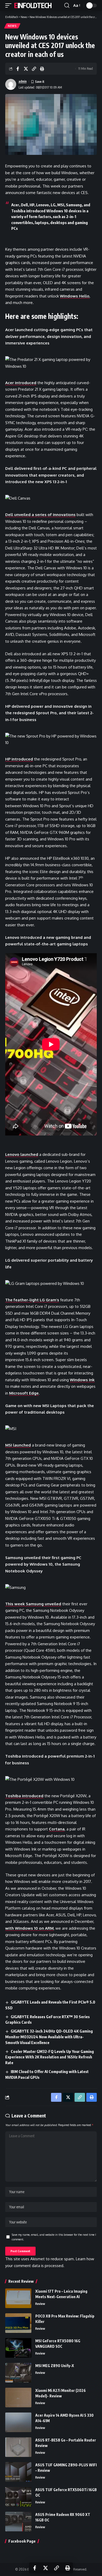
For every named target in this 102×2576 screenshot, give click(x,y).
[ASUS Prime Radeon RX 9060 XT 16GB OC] (18, 2522)
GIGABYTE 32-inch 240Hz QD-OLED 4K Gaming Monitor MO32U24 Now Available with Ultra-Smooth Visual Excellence (49, 2037)
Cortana (57, 1829)
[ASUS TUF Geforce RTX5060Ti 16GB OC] (18, 2497)
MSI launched (18, 1445)
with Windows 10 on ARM (29, 1928)
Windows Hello (75, 296)
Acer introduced (21, 383)
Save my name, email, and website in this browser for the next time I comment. (54, 2237)
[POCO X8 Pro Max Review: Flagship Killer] (18, 2323)
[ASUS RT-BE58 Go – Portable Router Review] (18, 2447)
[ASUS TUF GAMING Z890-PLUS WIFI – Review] (18, 2472)
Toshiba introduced (24, 1796)
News (12, 26)
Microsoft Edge (24, 1393)
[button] (10, 5)
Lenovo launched (22, 1154)
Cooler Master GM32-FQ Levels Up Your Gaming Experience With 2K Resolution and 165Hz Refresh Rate (50, 2057)
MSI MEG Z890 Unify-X (55, 2366)
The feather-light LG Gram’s (32, 1300)
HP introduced (19, 759)
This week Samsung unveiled (33, 1604)
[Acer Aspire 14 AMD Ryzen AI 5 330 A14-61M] (18, 2422)
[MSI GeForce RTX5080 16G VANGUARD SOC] (18, 2348)
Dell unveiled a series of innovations (40, 515)
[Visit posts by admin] (11, 84)
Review (40, 2304)
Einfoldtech (33, 5)
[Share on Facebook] (18, 69)
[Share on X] (26, 69)
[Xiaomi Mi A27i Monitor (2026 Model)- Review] (18, 2398)
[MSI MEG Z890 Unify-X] (18, 2373)
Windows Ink (82, 1380)
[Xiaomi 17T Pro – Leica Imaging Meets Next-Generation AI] (18, 2298)
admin (23, 81)
